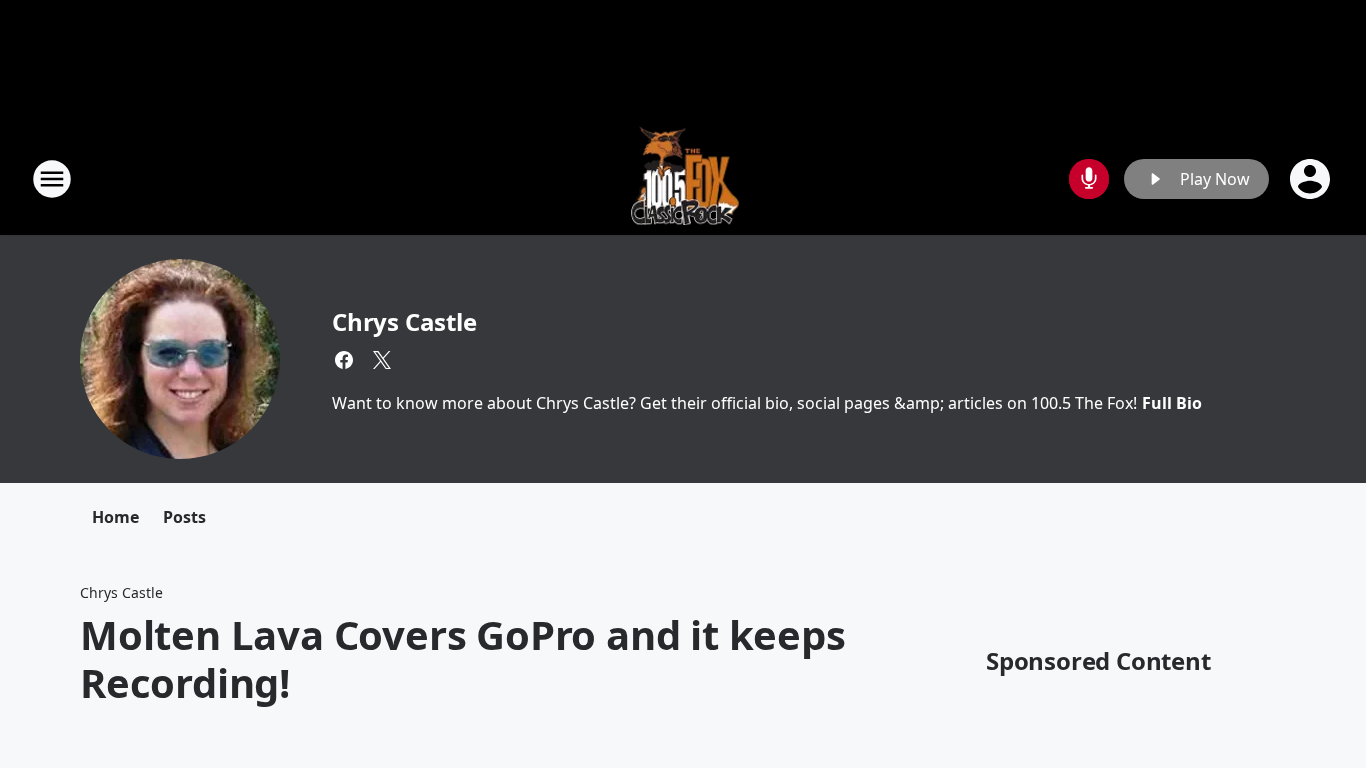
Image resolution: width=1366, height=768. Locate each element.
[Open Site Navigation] (52, 179)
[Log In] (1312, 179)
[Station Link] (683, 178)
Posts (184, 517)
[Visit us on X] (382, 360)
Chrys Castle (404, 321)
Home (115, 517)
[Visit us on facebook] (344, 360)
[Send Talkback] (1089, 179)
